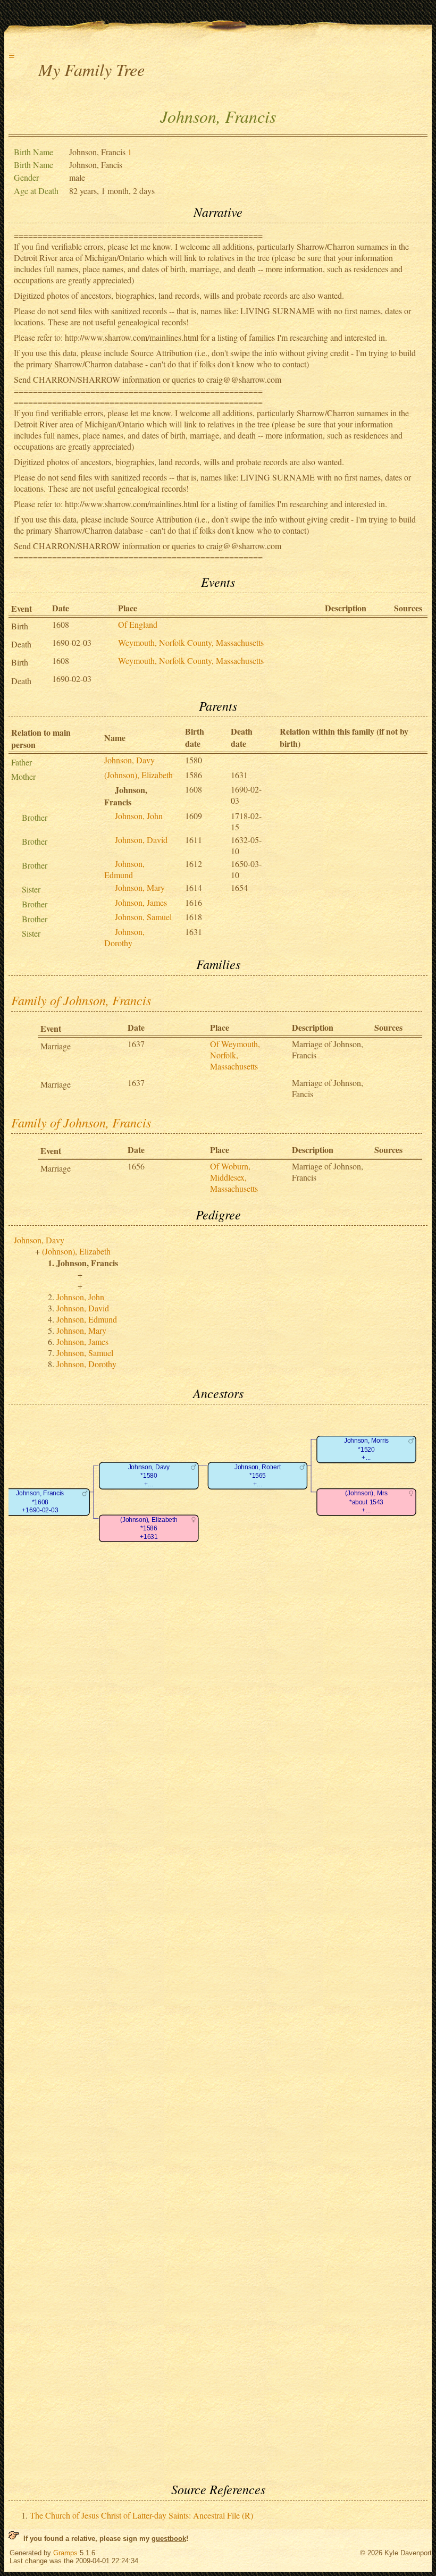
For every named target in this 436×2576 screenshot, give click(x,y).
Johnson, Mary (140, 887)
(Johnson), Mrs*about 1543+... (366, 1502)
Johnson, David (141, 840)
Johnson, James (141, 902)
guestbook (169, 2539)
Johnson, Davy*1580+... (149, 1476)
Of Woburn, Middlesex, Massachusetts (234, 1177)
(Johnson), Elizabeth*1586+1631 (149, 1528)
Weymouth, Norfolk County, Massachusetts (191, 642)
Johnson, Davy (129, 760)
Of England (138, 624)
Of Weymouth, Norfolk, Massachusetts (235, 1055)
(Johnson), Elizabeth (139, 775)
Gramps (65, 2553)
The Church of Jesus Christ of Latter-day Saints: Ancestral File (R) (141, 2515)
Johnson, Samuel (143, 917)
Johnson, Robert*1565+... (258, 1476)
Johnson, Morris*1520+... (366, 1450)
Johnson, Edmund (124, 869)
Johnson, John (139, 816)
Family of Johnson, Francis (81, 1000)
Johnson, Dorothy (124, 937)
